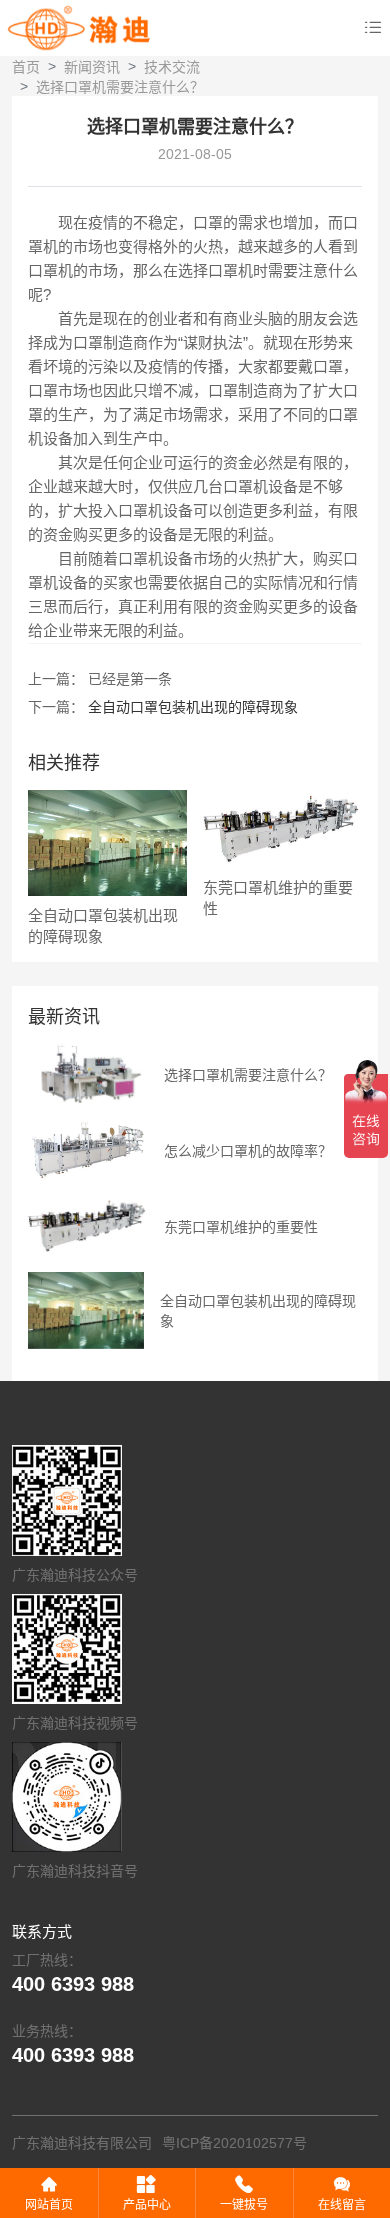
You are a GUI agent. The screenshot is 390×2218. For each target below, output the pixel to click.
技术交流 (172, 67)
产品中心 (147, 2205)
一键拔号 (244, 2205)
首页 (26, 67)
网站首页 (49, 2205)
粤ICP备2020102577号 (234, 2143)
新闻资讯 (92, 67)
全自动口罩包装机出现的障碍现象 (193, 707)
